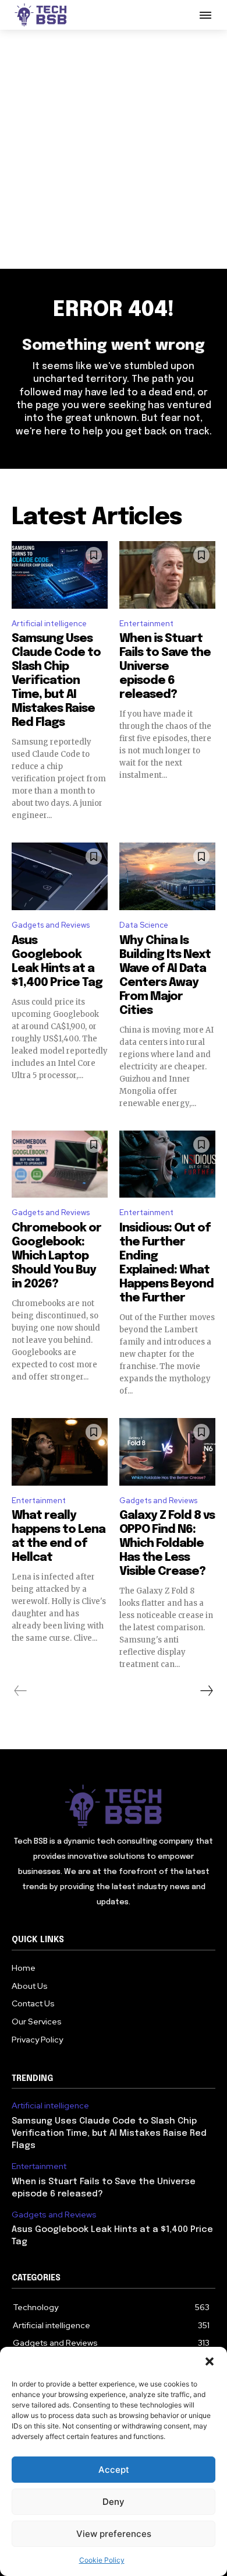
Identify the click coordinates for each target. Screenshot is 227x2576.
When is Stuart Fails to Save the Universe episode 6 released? (165, 667)
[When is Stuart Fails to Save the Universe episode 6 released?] (167, 575)
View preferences (114, 2534)
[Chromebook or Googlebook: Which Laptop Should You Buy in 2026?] (60, 1164)
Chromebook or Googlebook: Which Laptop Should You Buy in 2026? (56, 1256)
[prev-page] (21, 1691)
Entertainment (146, 624)
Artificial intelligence (49, 624)
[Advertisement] (114, 149)
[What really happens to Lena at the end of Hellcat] (60, 1452)
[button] (210, 2361)
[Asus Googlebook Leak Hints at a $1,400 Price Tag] (60, 876)
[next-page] (206, 1691)
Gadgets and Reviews (51, 925)
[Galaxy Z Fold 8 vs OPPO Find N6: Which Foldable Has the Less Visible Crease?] (167, 1452)
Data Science (144, 925)
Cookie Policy (102, 2560)
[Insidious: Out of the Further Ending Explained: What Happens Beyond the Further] (167, 1164)
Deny (114, 2502)
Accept (114, 2470)
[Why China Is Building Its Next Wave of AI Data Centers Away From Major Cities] (167, 876)
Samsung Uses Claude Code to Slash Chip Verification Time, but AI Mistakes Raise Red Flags (56, 681)
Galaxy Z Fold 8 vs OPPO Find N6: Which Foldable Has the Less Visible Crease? (167, 1544)
